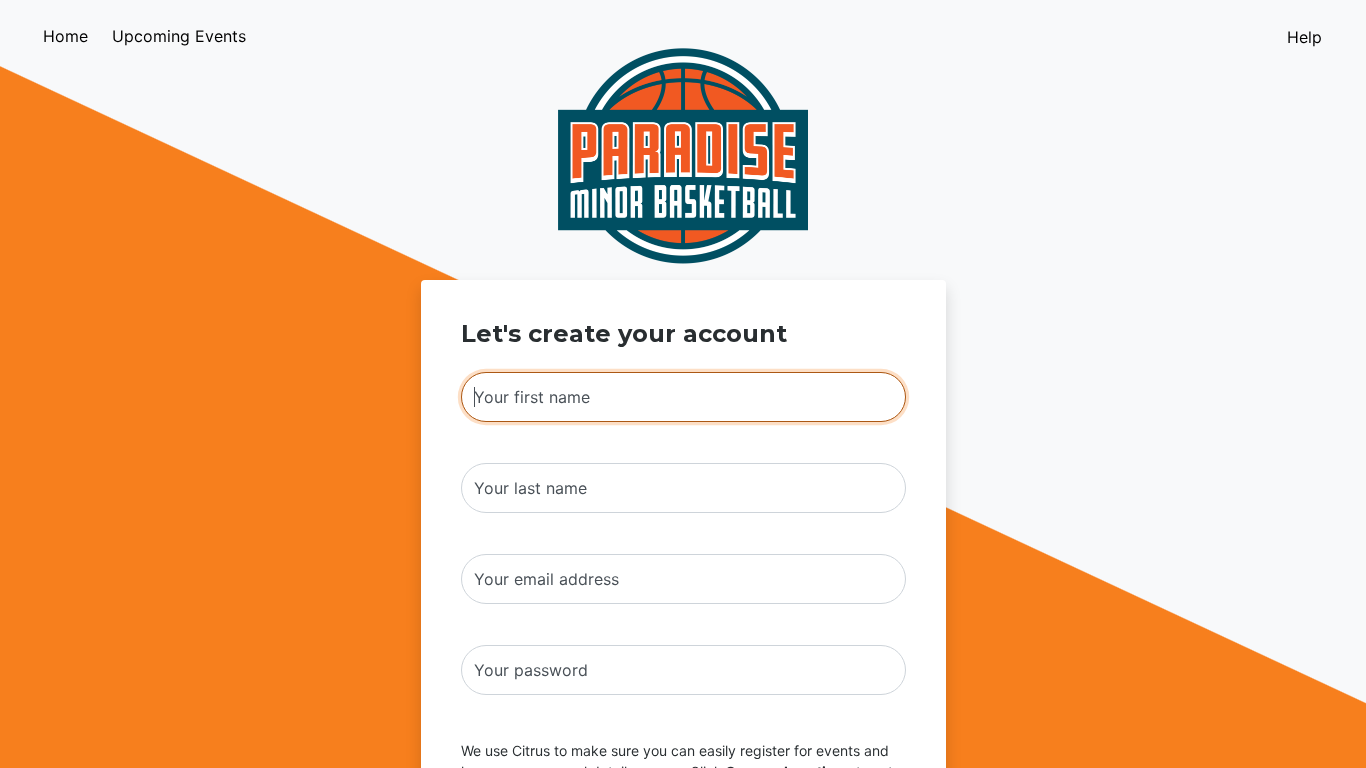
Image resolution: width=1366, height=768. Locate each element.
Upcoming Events (179, 36)
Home (65, 36)
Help (1304, 37)
